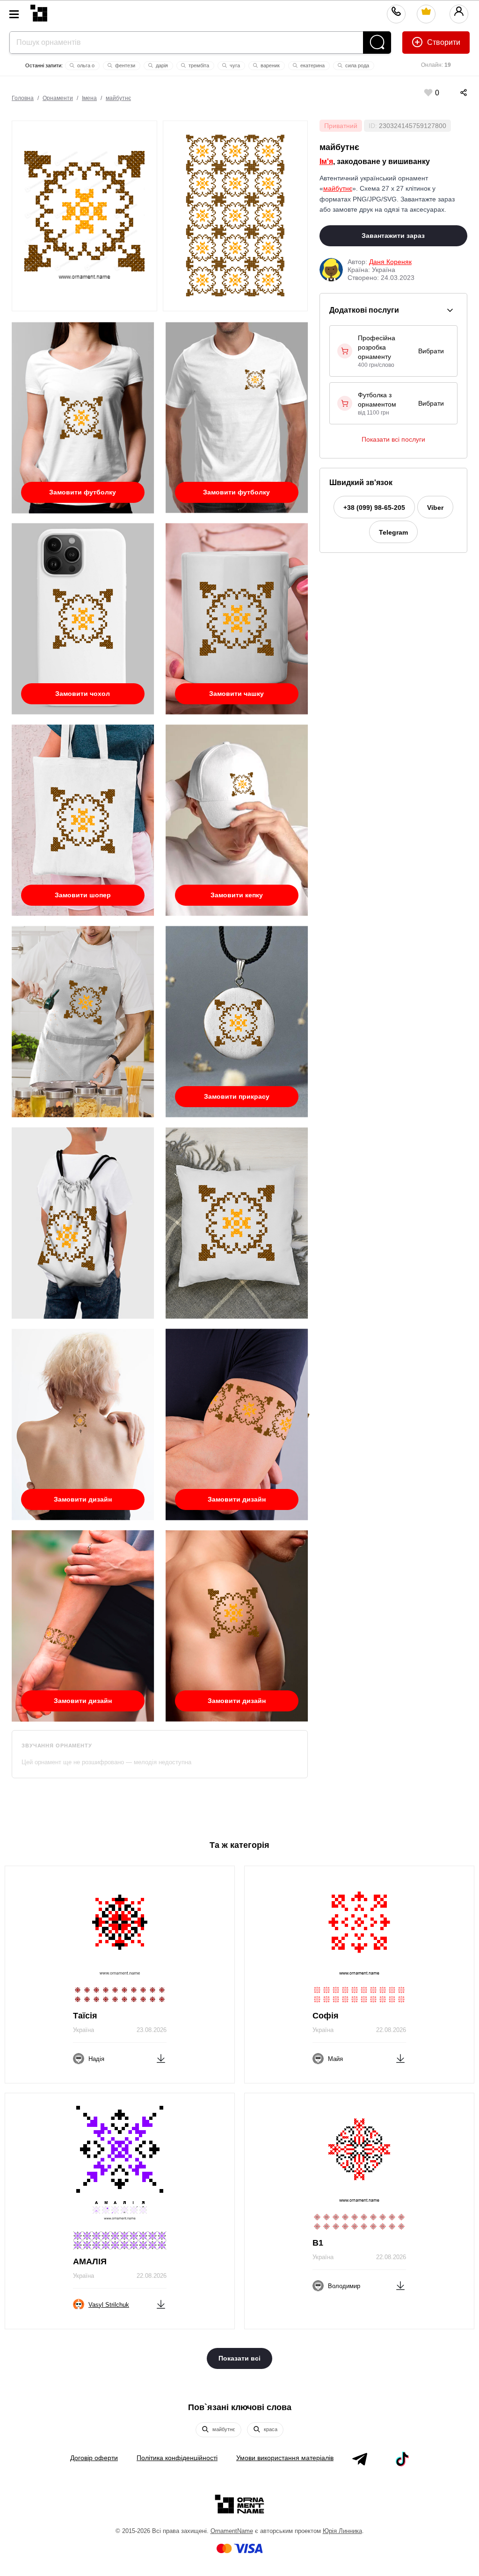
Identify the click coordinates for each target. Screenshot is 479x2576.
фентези (124, 65)
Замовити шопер (83, 895)
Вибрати (431, 351)
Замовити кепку (237, 895)
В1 (318, 2243)
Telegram (393, 532)
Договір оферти (94, 2458)
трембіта (198, 65)
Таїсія (85, 2016)
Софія (326, 2016)
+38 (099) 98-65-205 (374, 508)
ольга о (85, 65)
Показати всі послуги (393, 439)
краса (270, 2429)
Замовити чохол (83, 694)
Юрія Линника (342, 2531)
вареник (269, 65)
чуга (234, 65)
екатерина (312, 65)
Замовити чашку (236, 694)
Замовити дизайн (83, 1499)
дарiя (161, 65)
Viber (435, 508)
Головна (23, 98)
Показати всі (239, 2358)
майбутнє (118, 98)
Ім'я (326, 161)
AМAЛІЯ (90, 2261)
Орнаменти (58, 98)
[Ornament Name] (39, 11)
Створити (443, 42)
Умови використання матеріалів (285, 2458)
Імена (89, 98)
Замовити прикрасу (237, 1096)
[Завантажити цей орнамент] (161, 2057)
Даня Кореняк (390, 262)
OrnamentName (232, 2531)
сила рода (356, 65)
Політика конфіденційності (177, 2458)
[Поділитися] (454, 93)
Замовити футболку (83, 492)
